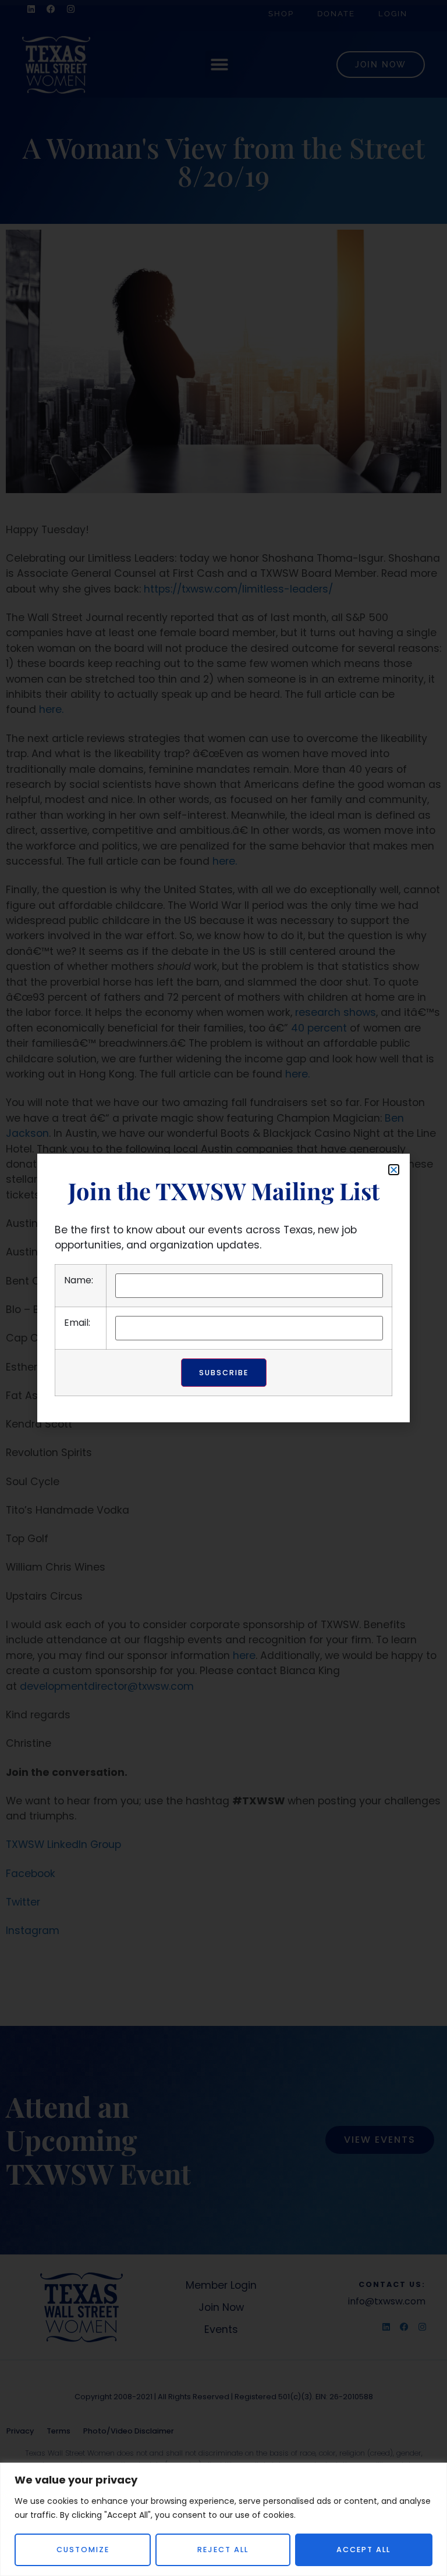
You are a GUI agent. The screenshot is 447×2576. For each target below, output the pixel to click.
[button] (394, 1170)
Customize (83, 2550)
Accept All (363, 2550)
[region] (223, 2519)
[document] (223, 1288)
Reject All (223, 2550)
